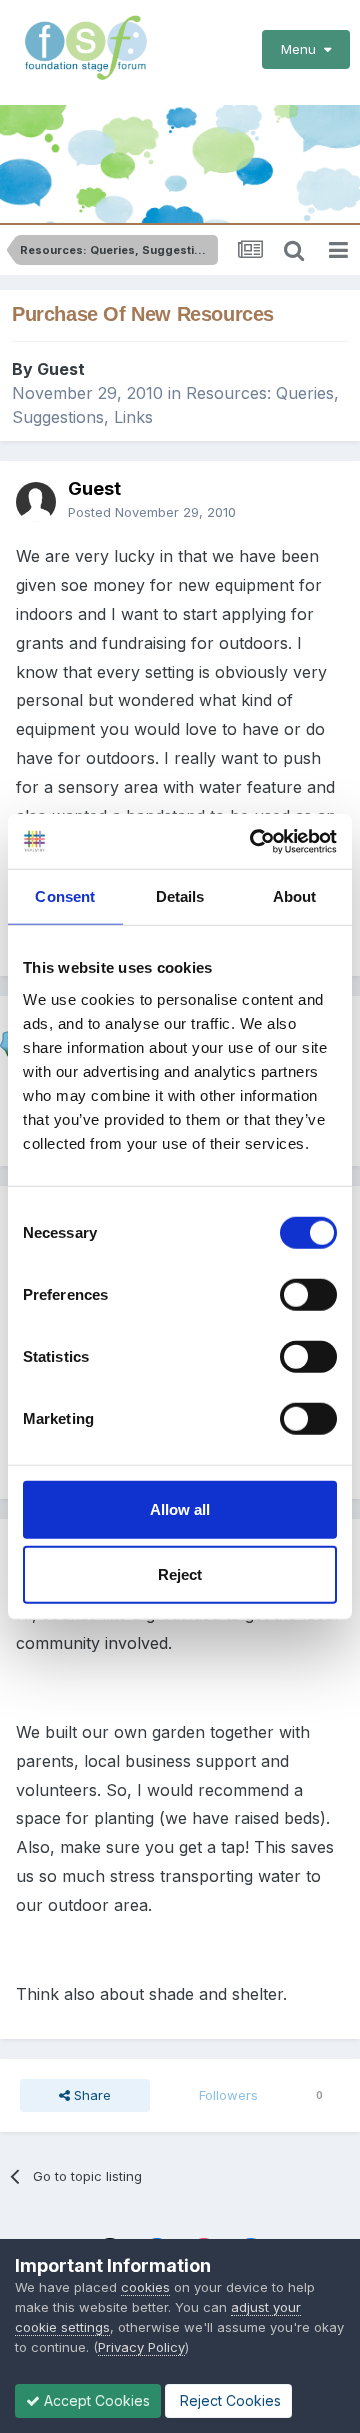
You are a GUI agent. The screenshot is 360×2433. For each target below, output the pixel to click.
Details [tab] (180, 896)
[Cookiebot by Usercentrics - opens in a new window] (254, 841)
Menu (302, 49)
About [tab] (295, 896)
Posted (152, 512)
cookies (145, 2287)
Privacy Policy (141, 2347)
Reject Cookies (228, 2400)
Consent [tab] (65, 896)
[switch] (308, 1294)
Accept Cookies (95, 2400)
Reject (180, 1574)
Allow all (180, 1508)
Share (90, 2095)
